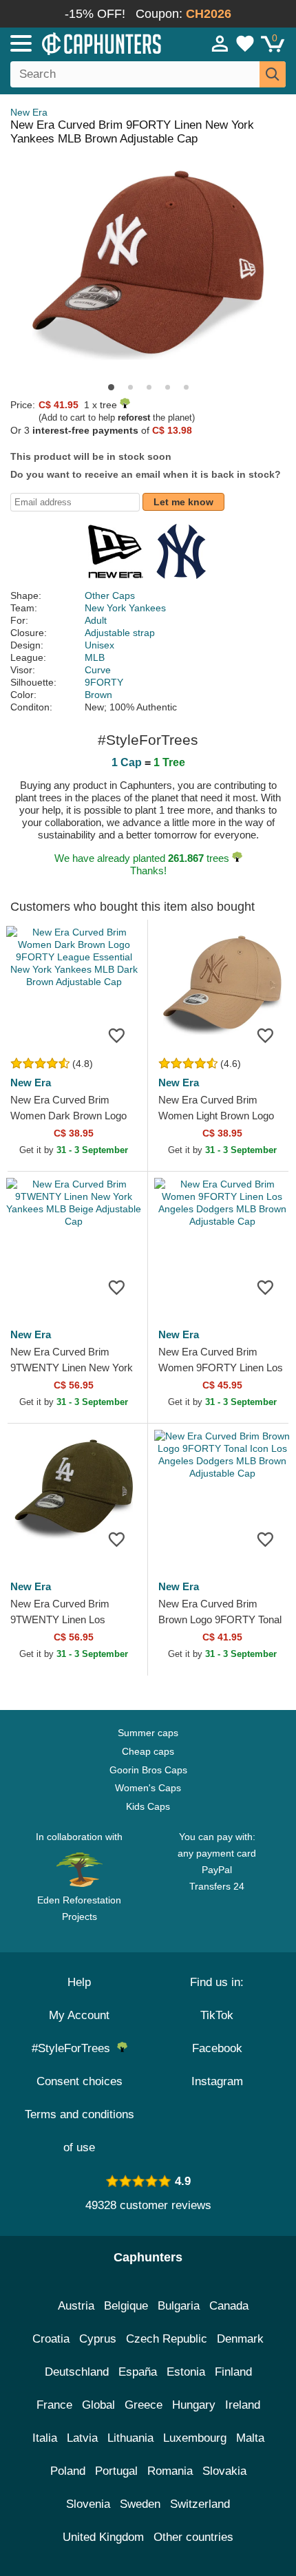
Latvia (82, 2438)
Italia (45, 2438)
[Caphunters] (86, 43)
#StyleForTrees (74, 2048)
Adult (96, 620)
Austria (76, 2306)
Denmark (240, 2339)
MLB (95, 657)
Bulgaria (179, 2306)
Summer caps (148, 1733)
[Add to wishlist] (116, 1035)
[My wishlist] (245, 43)
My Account (79, 2015)
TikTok (217, 2015)
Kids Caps (148, 1806)
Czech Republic (167, 2339)
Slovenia (88, 2504)
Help (79, 1982)
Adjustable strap (120, 633)
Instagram (217, 2081)
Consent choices (80, 2081)
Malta (250, 2438)
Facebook (217, 2048)
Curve (98, 670)
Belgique (126, 2306)
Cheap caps (148, 1751)
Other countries (193, 2537)
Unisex (99, 645)
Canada (229, 2306)
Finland (233, 2372)
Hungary (194, 2405)
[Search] (273, 74)
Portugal (116, 2471)
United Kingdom (103, 2537)
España (138, 2372)
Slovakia (224, 2471)
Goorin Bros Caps (148, 1770)
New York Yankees (125, 608)
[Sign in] (220, 43)
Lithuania (130, 2438)
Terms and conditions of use (80, 2131)
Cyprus (98, 2339)
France (54, 2405)
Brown (98, 695)
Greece (144, 2405)
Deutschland (77, 2372)
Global (98, 2405)
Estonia (186, 2372)
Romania (170, 2471)
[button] (111, 387)
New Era (29, 112)
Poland (68, 2471)
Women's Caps (148, 1788)
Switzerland (200, 2504)
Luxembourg (195, 2438)
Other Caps (110, 595)
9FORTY (104, 682)
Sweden (140, 2504)
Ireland (243, 2405)
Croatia (51, 2339)
